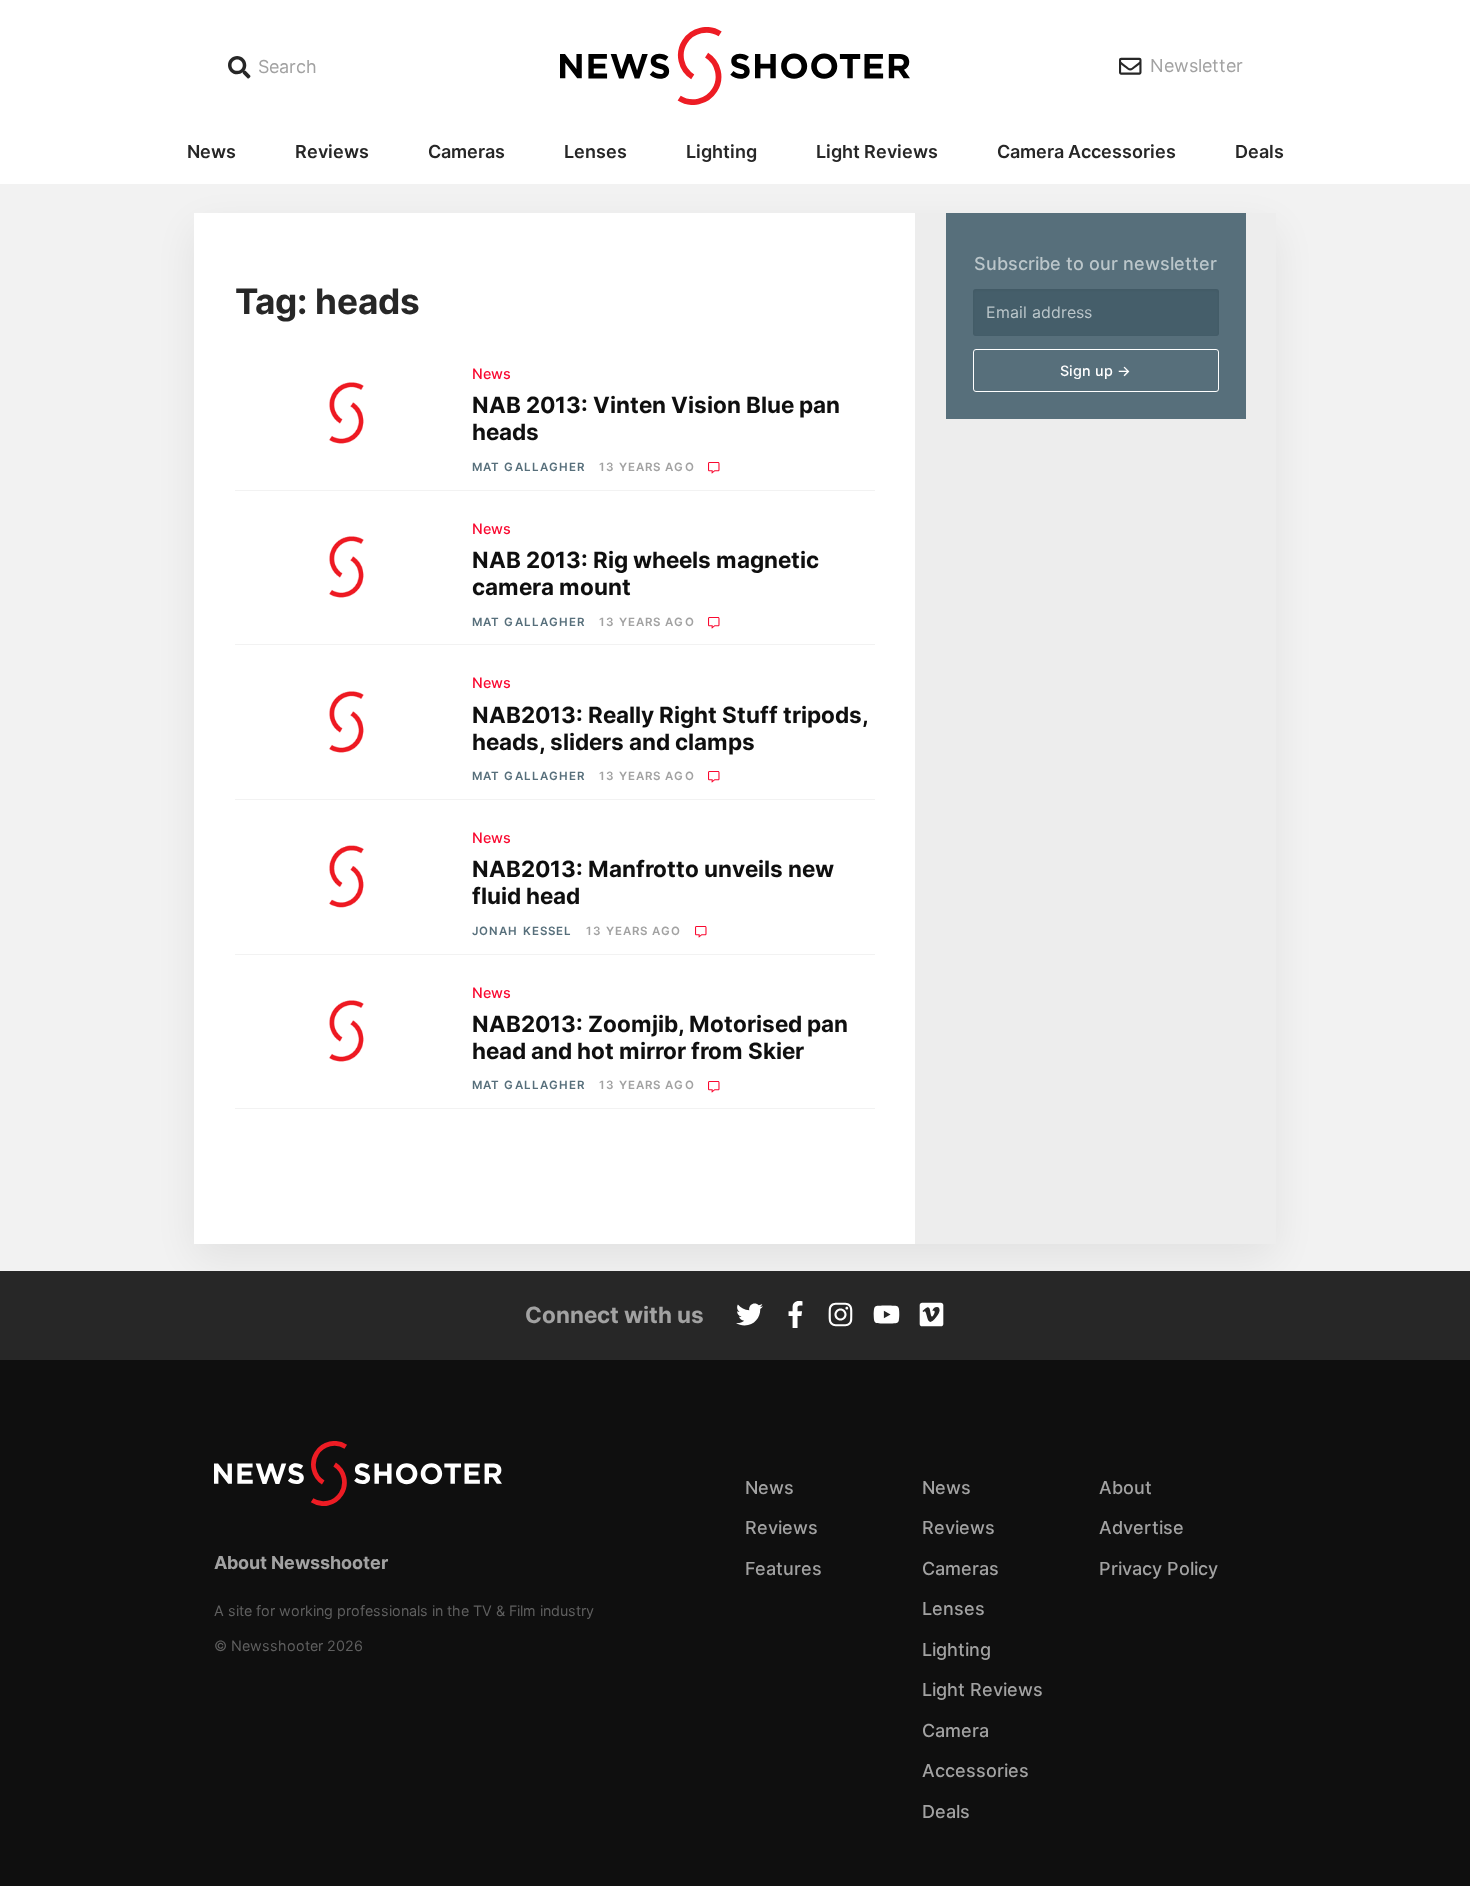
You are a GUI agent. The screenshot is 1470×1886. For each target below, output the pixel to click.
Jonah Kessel (522, 931)
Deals (1259, 151)
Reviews (332, 151)
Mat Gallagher (528, 467)
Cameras (466, 151)
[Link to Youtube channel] (886, 1317)
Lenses (595, 151)
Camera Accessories (1086, 151)
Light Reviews (877, 151)
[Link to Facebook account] (795, 1317)
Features (783, 1568)
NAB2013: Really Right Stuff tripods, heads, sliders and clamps (670, 728)
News (211, 151)
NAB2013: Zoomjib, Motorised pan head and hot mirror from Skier (660, 1037)
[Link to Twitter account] (749, 1317)
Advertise (1141, 1527)
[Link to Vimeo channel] (931, 1317)
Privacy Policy (1158, 1568)
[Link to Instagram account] (840, 1317)
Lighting (721, 151)
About (1125, 1487)
